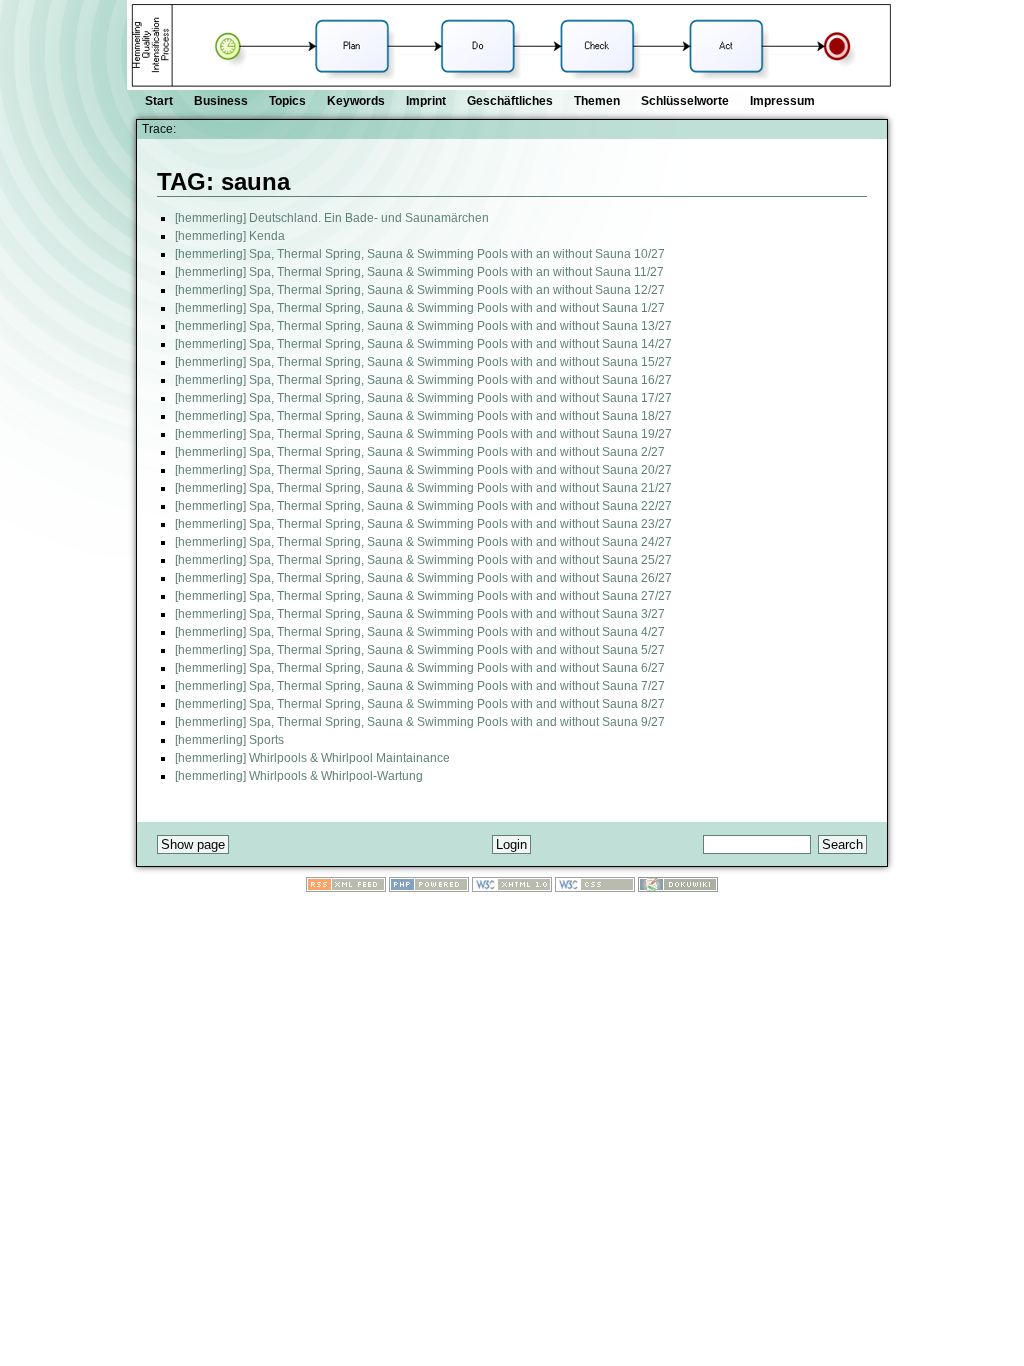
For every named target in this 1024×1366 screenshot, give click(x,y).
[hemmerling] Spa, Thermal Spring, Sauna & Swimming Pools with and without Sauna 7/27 (420, 686)
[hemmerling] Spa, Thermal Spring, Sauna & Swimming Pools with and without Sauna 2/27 (420, 452)
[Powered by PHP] (429, 888)
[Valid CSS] (595, 888)
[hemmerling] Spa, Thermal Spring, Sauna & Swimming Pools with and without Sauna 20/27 (423, 470)
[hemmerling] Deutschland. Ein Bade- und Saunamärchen (332, 218)
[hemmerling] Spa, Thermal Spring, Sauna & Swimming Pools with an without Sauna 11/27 (419, 272)
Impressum (782, 101)
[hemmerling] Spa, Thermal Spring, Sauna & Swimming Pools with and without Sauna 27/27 (423, 596)
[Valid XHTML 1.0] (512, 888)
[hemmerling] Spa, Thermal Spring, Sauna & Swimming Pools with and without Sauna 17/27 (423, 398)
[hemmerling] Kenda (230, 236)
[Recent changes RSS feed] (346, 888)
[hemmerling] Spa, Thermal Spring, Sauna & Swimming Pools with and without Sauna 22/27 (423, 506)
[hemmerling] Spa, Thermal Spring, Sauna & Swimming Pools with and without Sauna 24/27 (423, 542)
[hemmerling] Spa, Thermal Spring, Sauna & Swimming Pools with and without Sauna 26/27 (423, 578)
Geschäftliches (510, 101)
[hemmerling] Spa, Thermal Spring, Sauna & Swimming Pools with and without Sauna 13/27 (423, 326)
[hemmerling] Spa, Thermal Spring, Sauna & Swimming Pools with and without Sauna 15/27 (423, 362)
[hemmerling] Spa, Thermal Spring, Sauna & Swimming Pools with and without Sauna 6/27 (420, 668)
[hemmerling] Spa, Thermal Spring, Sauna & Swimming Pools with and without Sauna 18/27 (423, 416)
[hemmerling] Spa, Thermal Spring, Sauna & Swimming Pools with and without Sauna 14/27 (423, 344)
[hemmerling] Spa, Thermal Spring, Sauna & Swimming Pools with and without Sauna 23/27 (423, 524)
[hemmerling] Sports (229, 740)
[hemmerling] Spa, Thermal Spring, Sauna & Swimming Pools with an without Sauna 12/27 (420, 290)
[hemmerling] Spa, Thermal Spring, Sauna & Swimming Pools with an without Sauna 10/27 (420, 254)
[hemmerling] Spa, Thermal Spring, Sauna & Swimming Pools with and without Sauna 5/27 (420, 650)
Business (221, 101)
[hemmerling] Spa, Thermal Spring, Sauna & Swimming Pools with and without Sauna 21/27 (423, 488)
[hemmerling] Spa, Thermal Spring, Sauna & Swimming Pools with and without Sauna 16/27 (423, 380)
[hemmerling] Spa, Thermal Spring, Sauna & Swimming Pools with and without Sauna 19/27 (423, 434)
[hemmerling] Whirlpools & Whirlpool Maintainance (312, 758)
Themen (597, 101)
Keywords (356, 101)
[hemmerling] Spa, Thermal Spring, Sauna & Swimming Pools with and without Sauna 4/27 (420, 632)
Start (159, 101)
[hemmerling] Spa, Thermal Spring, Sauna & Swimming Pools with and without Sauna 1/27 (420, 308)
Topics (287, 101)
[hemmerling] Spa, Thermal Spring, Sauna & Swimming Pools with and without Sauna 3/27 (420, 614)
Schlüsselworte (685, 101)
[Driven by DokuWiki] (678, 888)
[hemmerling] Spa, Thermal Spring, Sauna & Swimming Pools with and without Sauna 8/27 (420, 704)
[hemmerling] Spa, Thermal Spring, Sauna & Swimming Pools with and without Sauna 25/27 (423, 560)
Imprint (426, 101)
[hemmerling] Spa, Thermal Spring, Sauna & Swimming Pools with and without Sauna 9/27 (420, 722)
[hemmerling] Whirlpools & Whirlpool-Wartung (299, 776)
